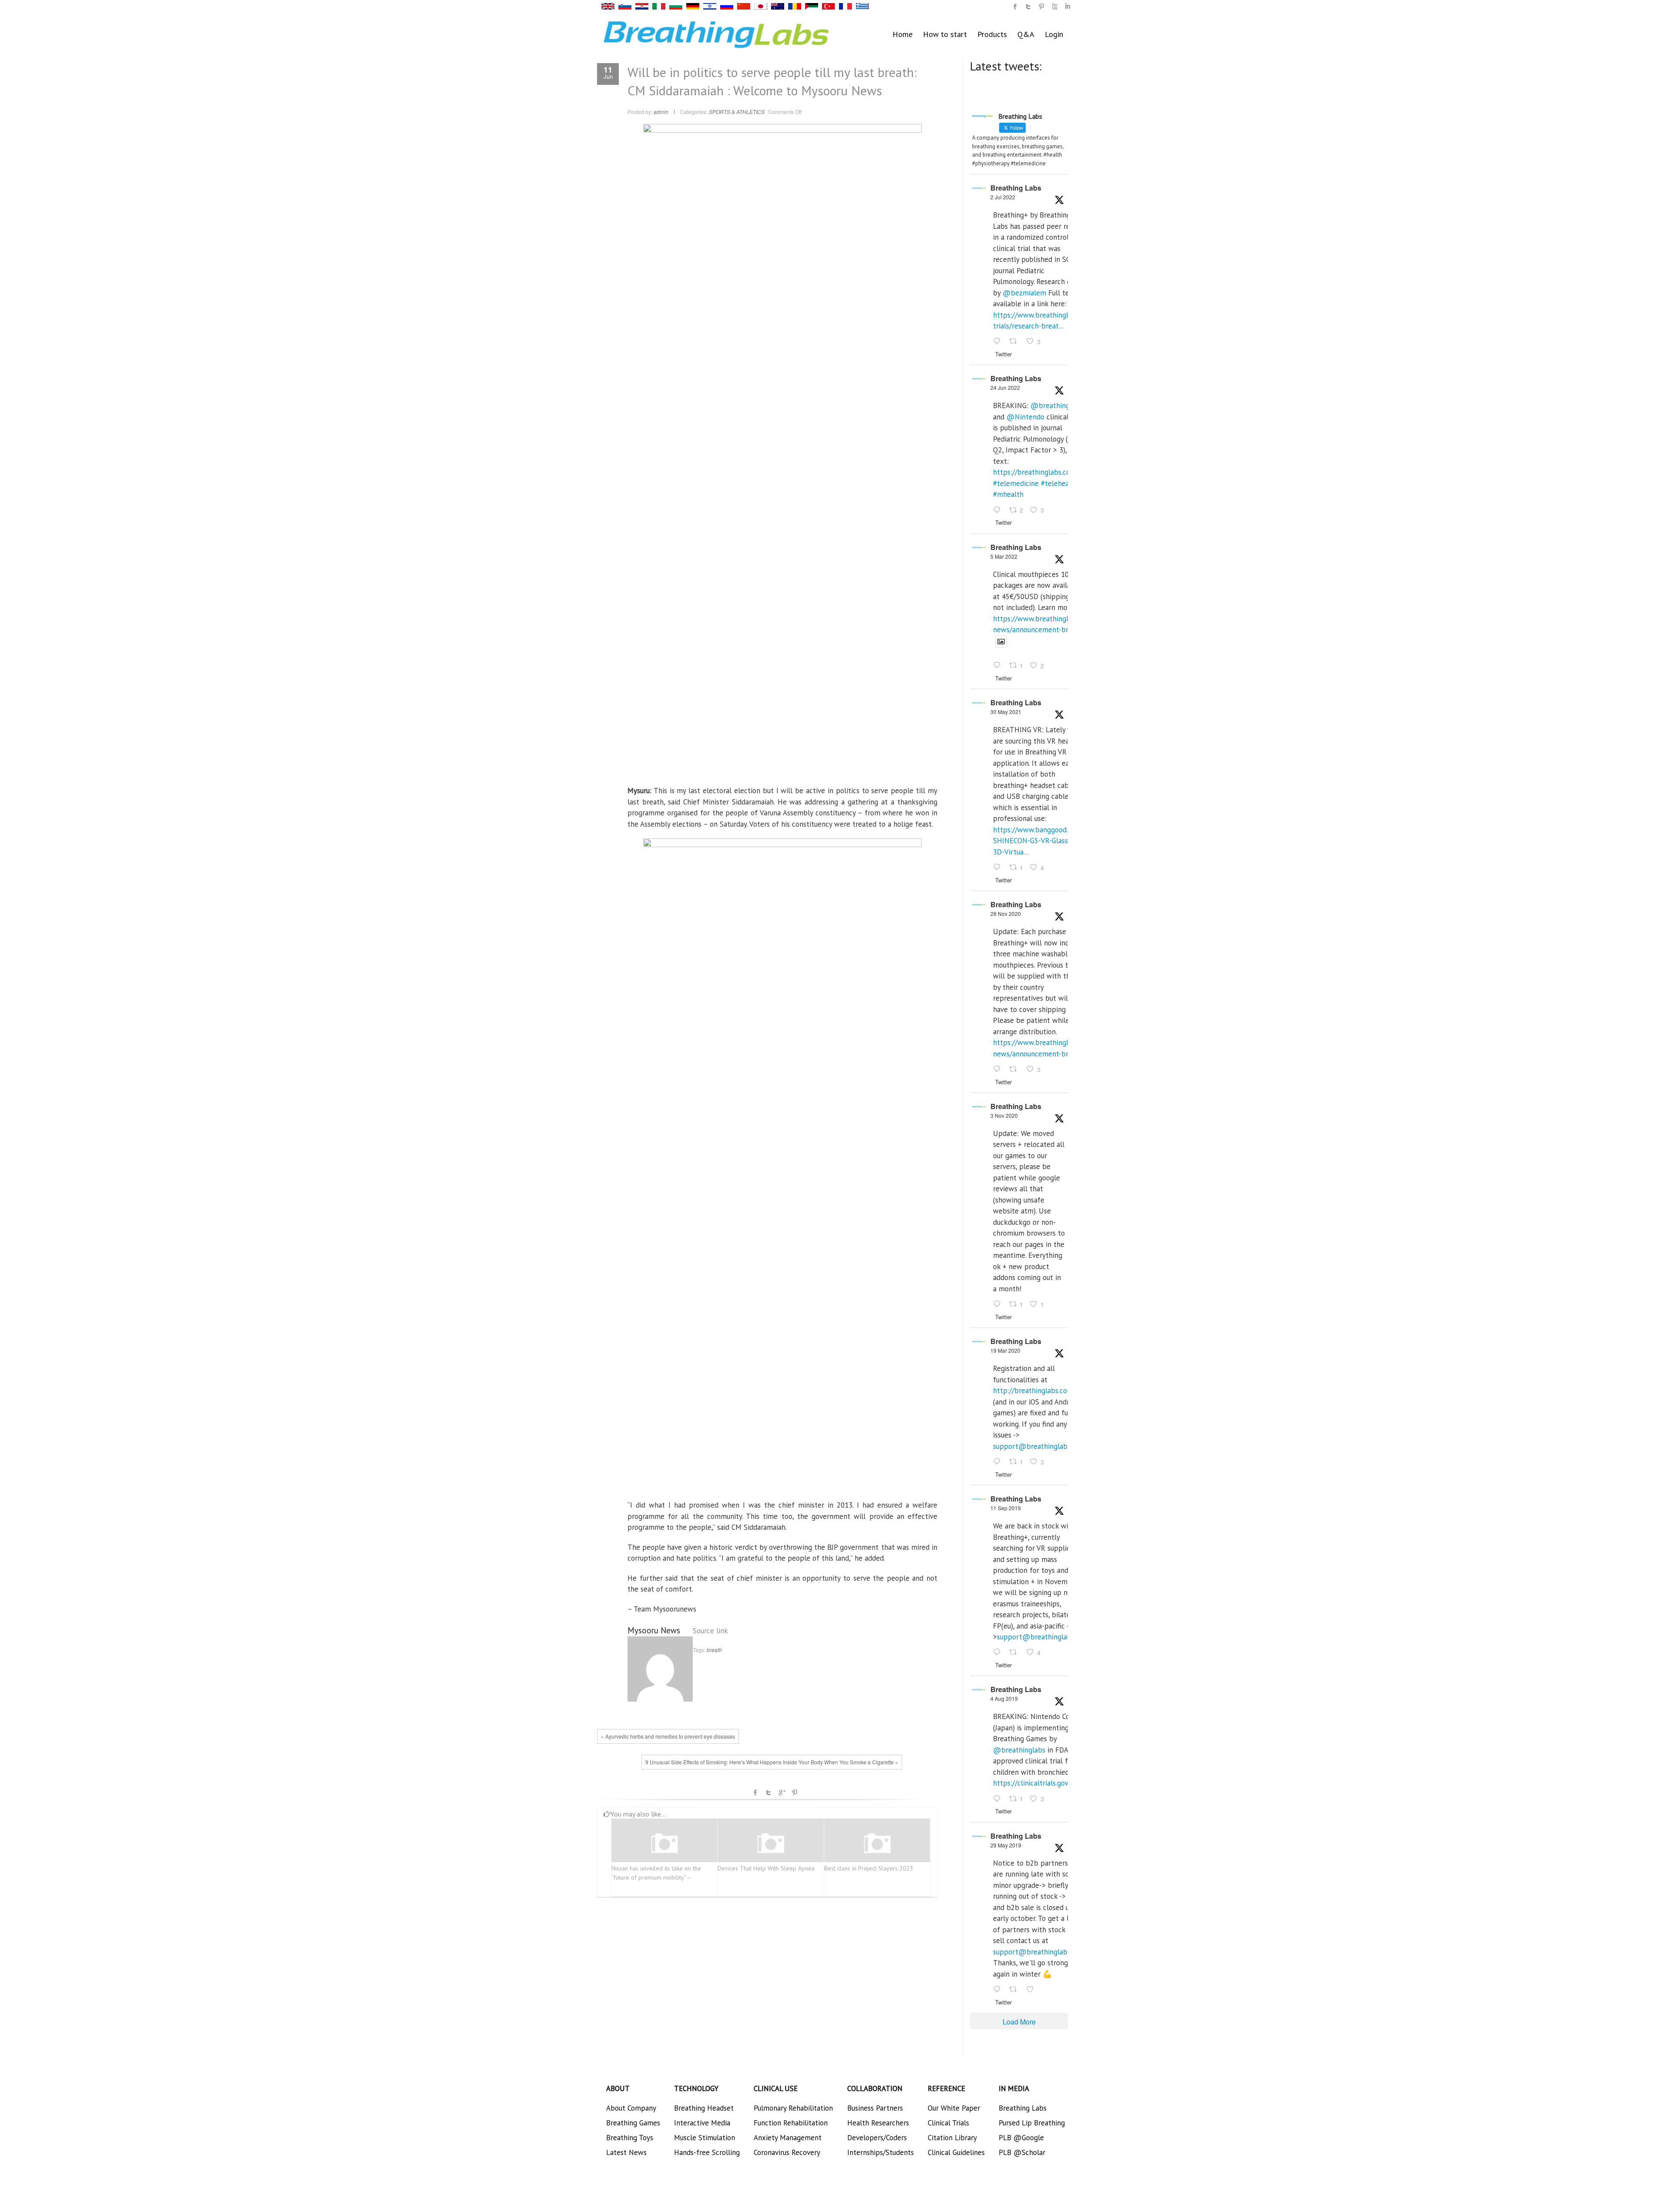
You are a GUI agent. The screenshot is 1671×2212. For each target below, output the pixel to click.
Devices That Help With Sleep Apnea (766, 1868)
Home (903, 34)
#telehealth (1060, 483)
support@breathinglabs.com (1039, 1446)
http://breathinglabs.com (1033, 1391)
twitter (1028, 7)
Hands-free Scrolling (707, 2152)
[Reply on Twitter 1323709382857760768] (999, 1304)
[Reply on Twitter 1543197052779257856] (999, 342)
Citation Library (952, 2138)
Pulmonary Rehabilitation (793, 2108)
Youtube (1054, 7)
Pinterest (795, 1793)
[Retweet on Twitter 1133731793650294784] (1016, 1990)
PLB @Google (1021, 2138)
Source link (710, 1631)
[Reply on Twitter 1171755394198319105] (999, 1653)
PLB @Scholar (1022, 2152)
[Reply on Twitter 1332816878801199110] (999, 1069)
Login (1054, 34)
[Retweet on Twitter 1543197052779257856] (1016, 342)
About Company (631, 2108)
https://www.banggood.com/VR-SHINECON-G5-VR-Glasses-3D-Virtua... (1044, 841)
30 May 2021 (1006, 712)
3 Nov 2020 (1004, 1115)
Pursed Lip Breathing (1032, 2123)
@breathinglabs (1057, 406)
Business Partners (875, 2108)
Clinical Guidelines (956, 2152)
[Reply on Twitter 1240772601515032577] (999, 1462)
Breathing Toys (630, 2138)
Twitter (768, 1793)
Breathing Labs (1016, 188)
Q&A (1026, 34)
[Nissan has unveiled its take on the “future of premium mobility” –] (664, 1844)
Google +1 (782, 1793)
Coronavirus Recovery (787, 2152)
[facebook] (1015, 7)
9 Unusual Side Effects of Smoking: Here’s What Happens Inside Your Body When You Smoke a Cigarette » (772, 1762)
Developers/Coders (877, 2138)
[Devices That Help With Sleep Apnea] (771, 1844)
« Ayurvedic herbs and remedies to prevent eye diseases (668, 1736)
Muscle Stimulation (705, 2138)
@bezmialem (1024, 293)
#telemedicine (1016, 483)
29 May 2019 (1006, 1845)
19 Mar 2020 (1005, 1350)
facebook (755, 1793)
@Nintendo (1025, 417)
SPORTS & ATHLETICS (737, 112)
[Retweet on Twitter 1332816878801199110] (1016, 1069)
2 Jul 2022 (1003, 197)
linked (1067, 7)
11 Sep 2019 (1006, 1508)
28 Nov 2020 (1006, 913)
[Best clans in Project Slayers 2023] (877, 1844)
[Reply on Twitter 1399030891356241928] (999, 868)
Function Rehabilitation (791, 2123)
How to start (945, 34)
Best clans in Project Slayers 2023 (869, 1868)
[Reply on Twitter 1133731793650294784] (999, 1990)
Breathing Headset (704, 2108)
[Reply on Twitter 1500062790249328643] (999, 666)
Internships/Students (881, 2152)
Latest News (626, 2152)
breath (714, 1650)
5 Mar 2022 (1004, 556)
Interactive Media (702, 2123)
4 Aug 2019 (1004, 1698)
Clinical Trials (948, 2123)
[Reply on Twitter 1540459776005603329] (999, 510)
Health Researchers (878, 2123)
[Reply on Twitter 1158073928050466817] (999, 1799)
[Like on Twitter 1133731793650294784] (1033, 1990)
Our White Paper (954, 2108)
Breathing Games (633, 2123)
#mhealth (1008, 494)
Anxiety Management (788, 2138)
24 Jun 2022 (1005, 387)
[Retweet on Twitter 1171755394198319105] (1016, 1653)
